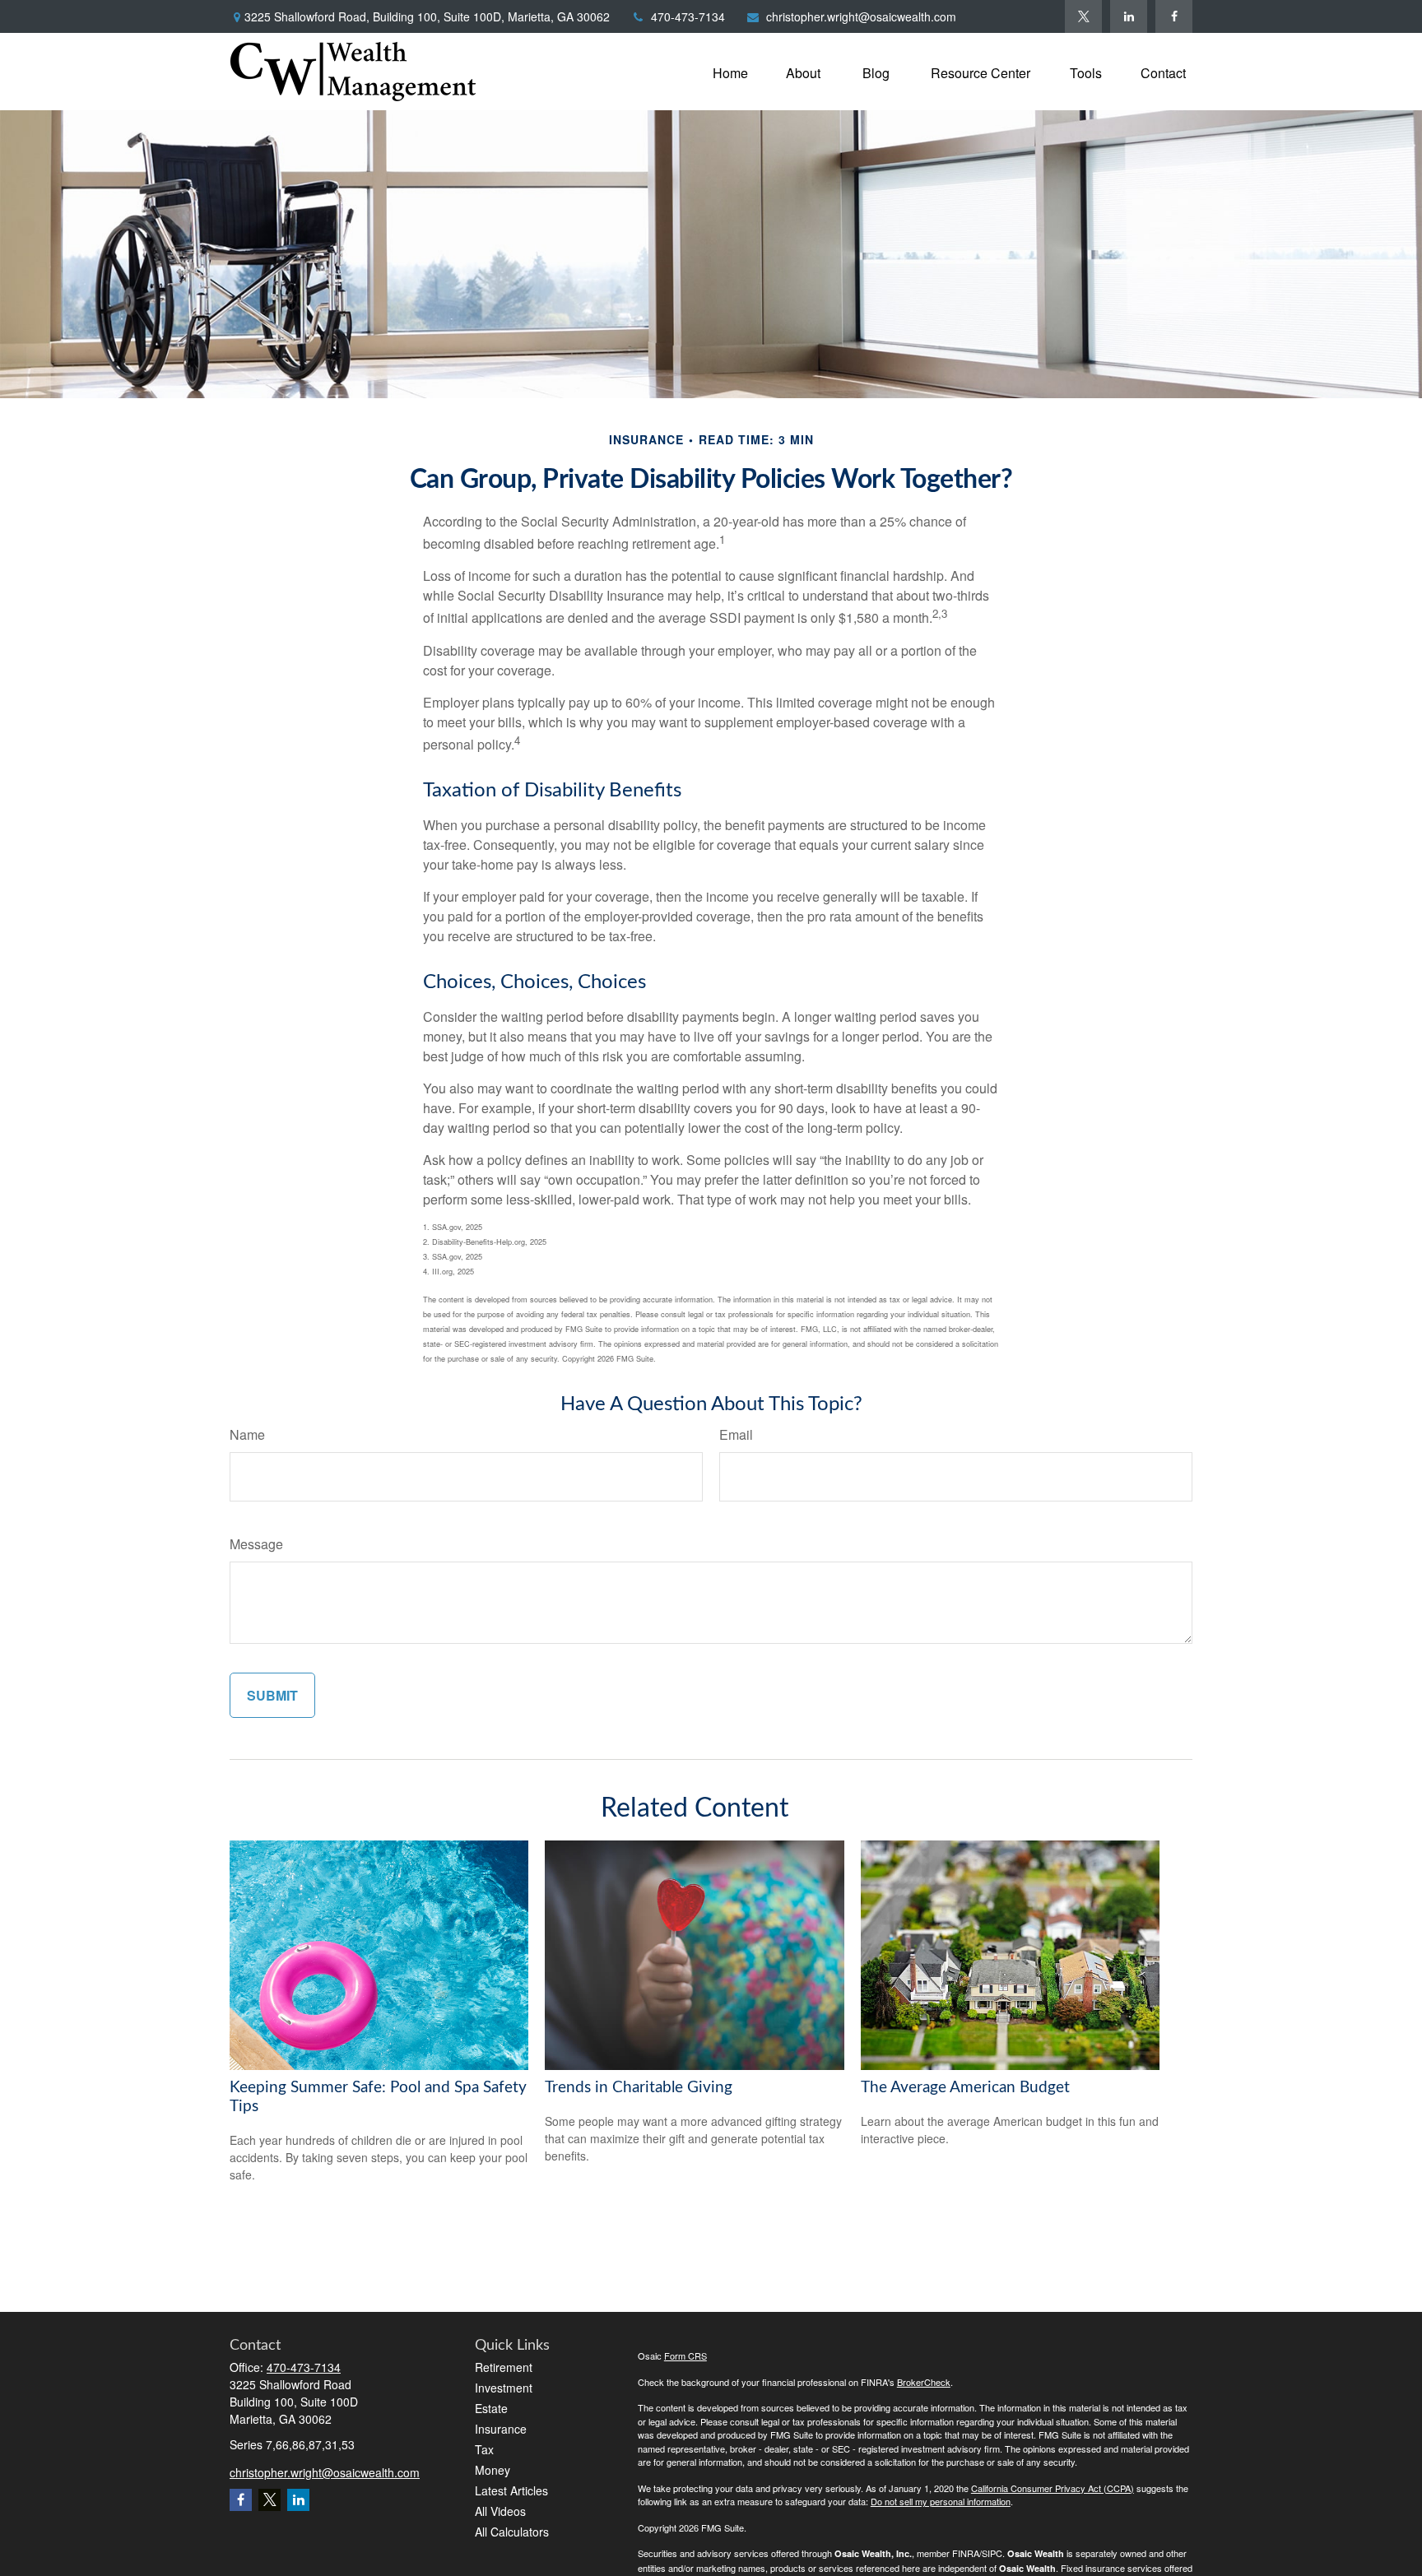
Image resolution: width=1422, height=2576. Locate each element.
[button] (730, 71)
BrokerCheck (924, 2382)
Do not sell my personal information (941, 2501)
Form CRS (685, 2356)
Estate (491, 2408)
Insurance (501, 2429)
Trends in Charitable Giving (639, 2088)
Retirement (504, 2367)
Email (736, 1434)
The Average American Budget (965, 2088)
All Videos (500, 2511)
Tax (484, 2449)
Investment (504, 2388)
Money (493, 2470)
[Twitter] (1083, 16)
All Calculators (512, 2532)
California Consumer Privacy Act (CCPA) (1053, 2488)
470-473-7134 (688, 16)
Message (256, 1544)
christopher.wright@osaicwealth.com (861, 16)
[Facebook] (1174, 16)
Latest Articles (511, 2490)
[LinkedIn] (1129, 16)
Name (247, 1434)
